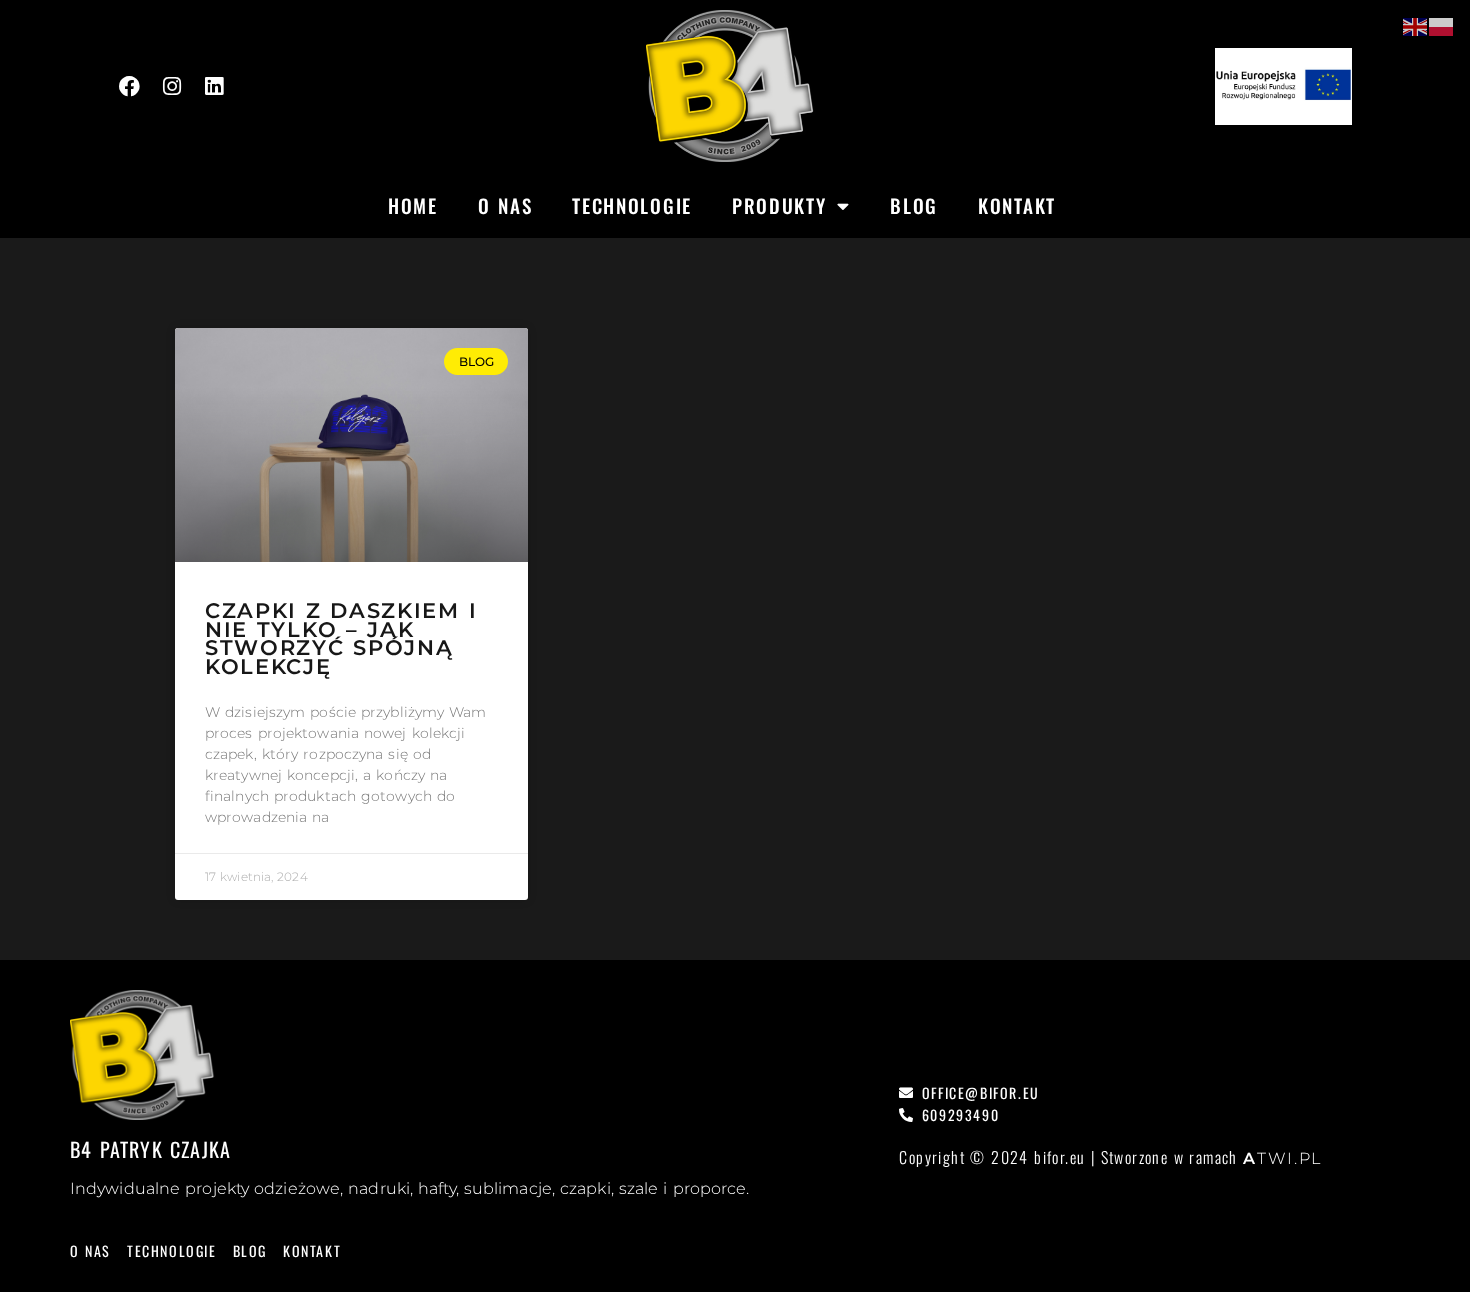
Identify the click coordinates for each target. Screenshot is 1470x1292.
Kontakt (1017, 205)
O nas (505, 205)
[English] (1416, 26)
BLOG (914, 205)
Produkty (779, 205)
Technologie (632, 205)
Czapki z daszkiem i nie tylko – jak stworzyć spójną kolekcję (341, 639)
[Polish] (1442, 26)
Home (413, 205)
